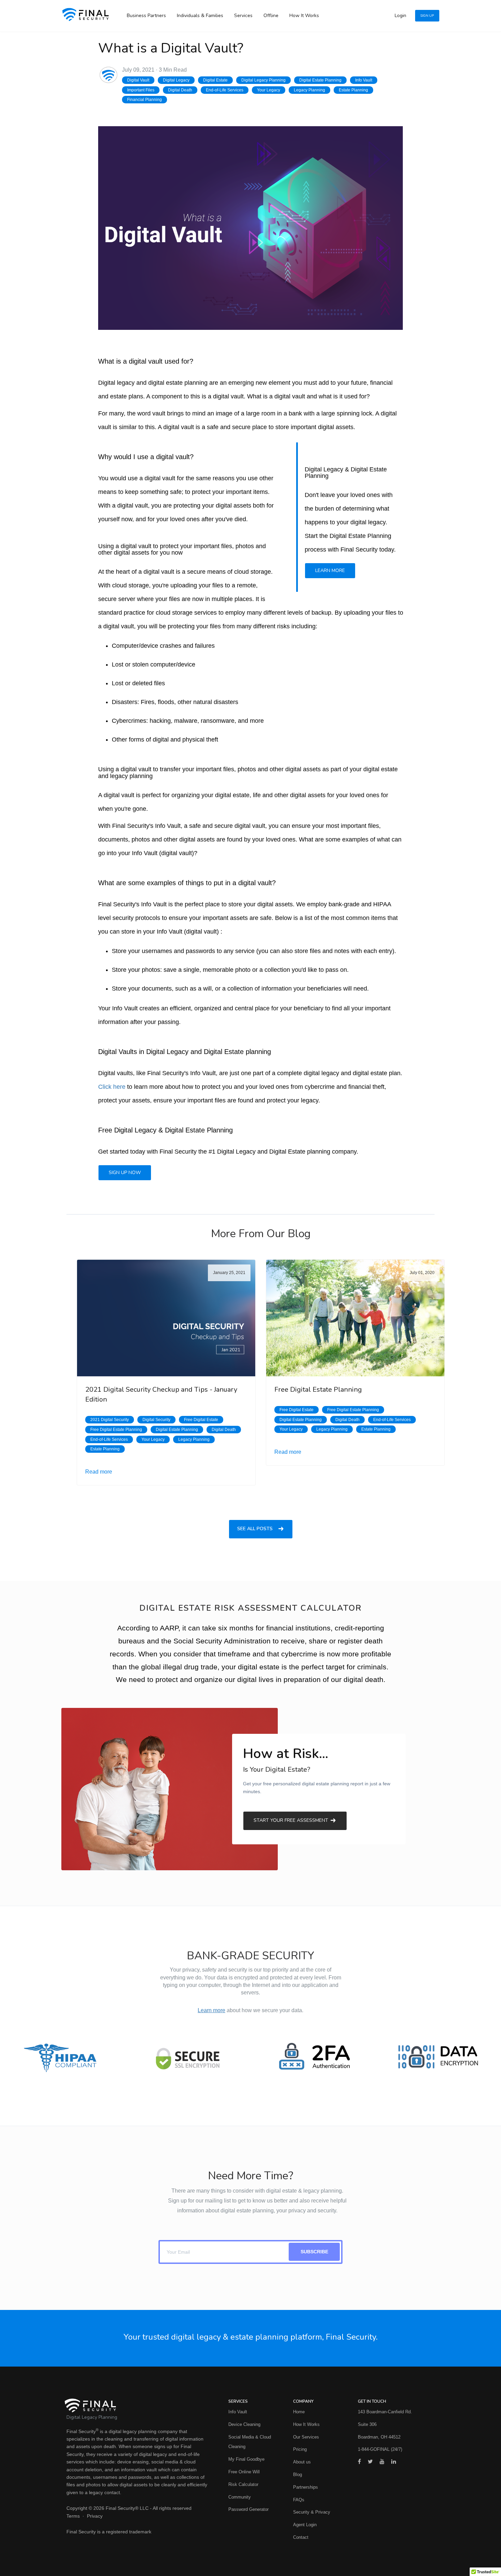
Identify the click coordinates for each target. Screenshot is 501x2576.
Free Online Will (244, 2472)
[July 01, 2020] (355, 1318)
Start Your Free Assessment (292, 1820)
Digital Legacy (176, 80)
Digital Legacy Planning (263, 80)
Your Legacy (269, 90)
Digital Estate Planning (320, 80)
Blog (298, 2475)
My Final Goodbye (246, 2459)
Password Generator (248, 2509)
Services (243, 16)
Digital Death (180, 90)
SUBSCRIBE (314, 2252)
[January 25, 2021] (166, 1318)
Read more (99, 1472)
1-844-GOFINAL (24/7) (380, 2449)
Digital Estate (215, 80)
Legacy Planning (309, 90)
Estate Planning (353, 90)
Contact (301, 2537)
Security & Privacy (312, 2512)
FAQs (299, 2500)
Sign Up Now (125, 1173)
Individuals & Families (200, 16)
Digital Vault (138, 80)
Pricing (300, 2449)
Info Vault (364, 80)
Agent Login (305, 2525)
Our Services (306, 2437)
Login (400, 16)
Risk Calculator (243, 2484)
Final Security (81, 2431)
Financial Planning (145, 100)
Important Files (141, 90)
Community (240, 2497)
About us (302, 2462)
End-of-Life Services (225, 90)
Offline (271, 16)
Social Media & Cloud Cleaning (250, 2442)
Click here (112, 1087)
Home (299, 2412)
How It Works (304, 16)
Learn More (330, 570)
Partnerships (306, 2487)
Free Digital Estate (201, 1420)
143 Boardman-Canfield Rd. (385, 2412)
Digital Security (156, 1420)
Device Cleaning (244, 2424)
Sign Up (427, 16)
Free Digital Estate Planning (116, 1430)
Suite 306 (367, 2424)
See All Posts (256, 1529)
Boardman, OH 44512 (379, 2437)
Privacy (95, 2516)
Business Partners (146, 16)
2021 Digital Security (110, 1420)
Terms (73, 2516)
